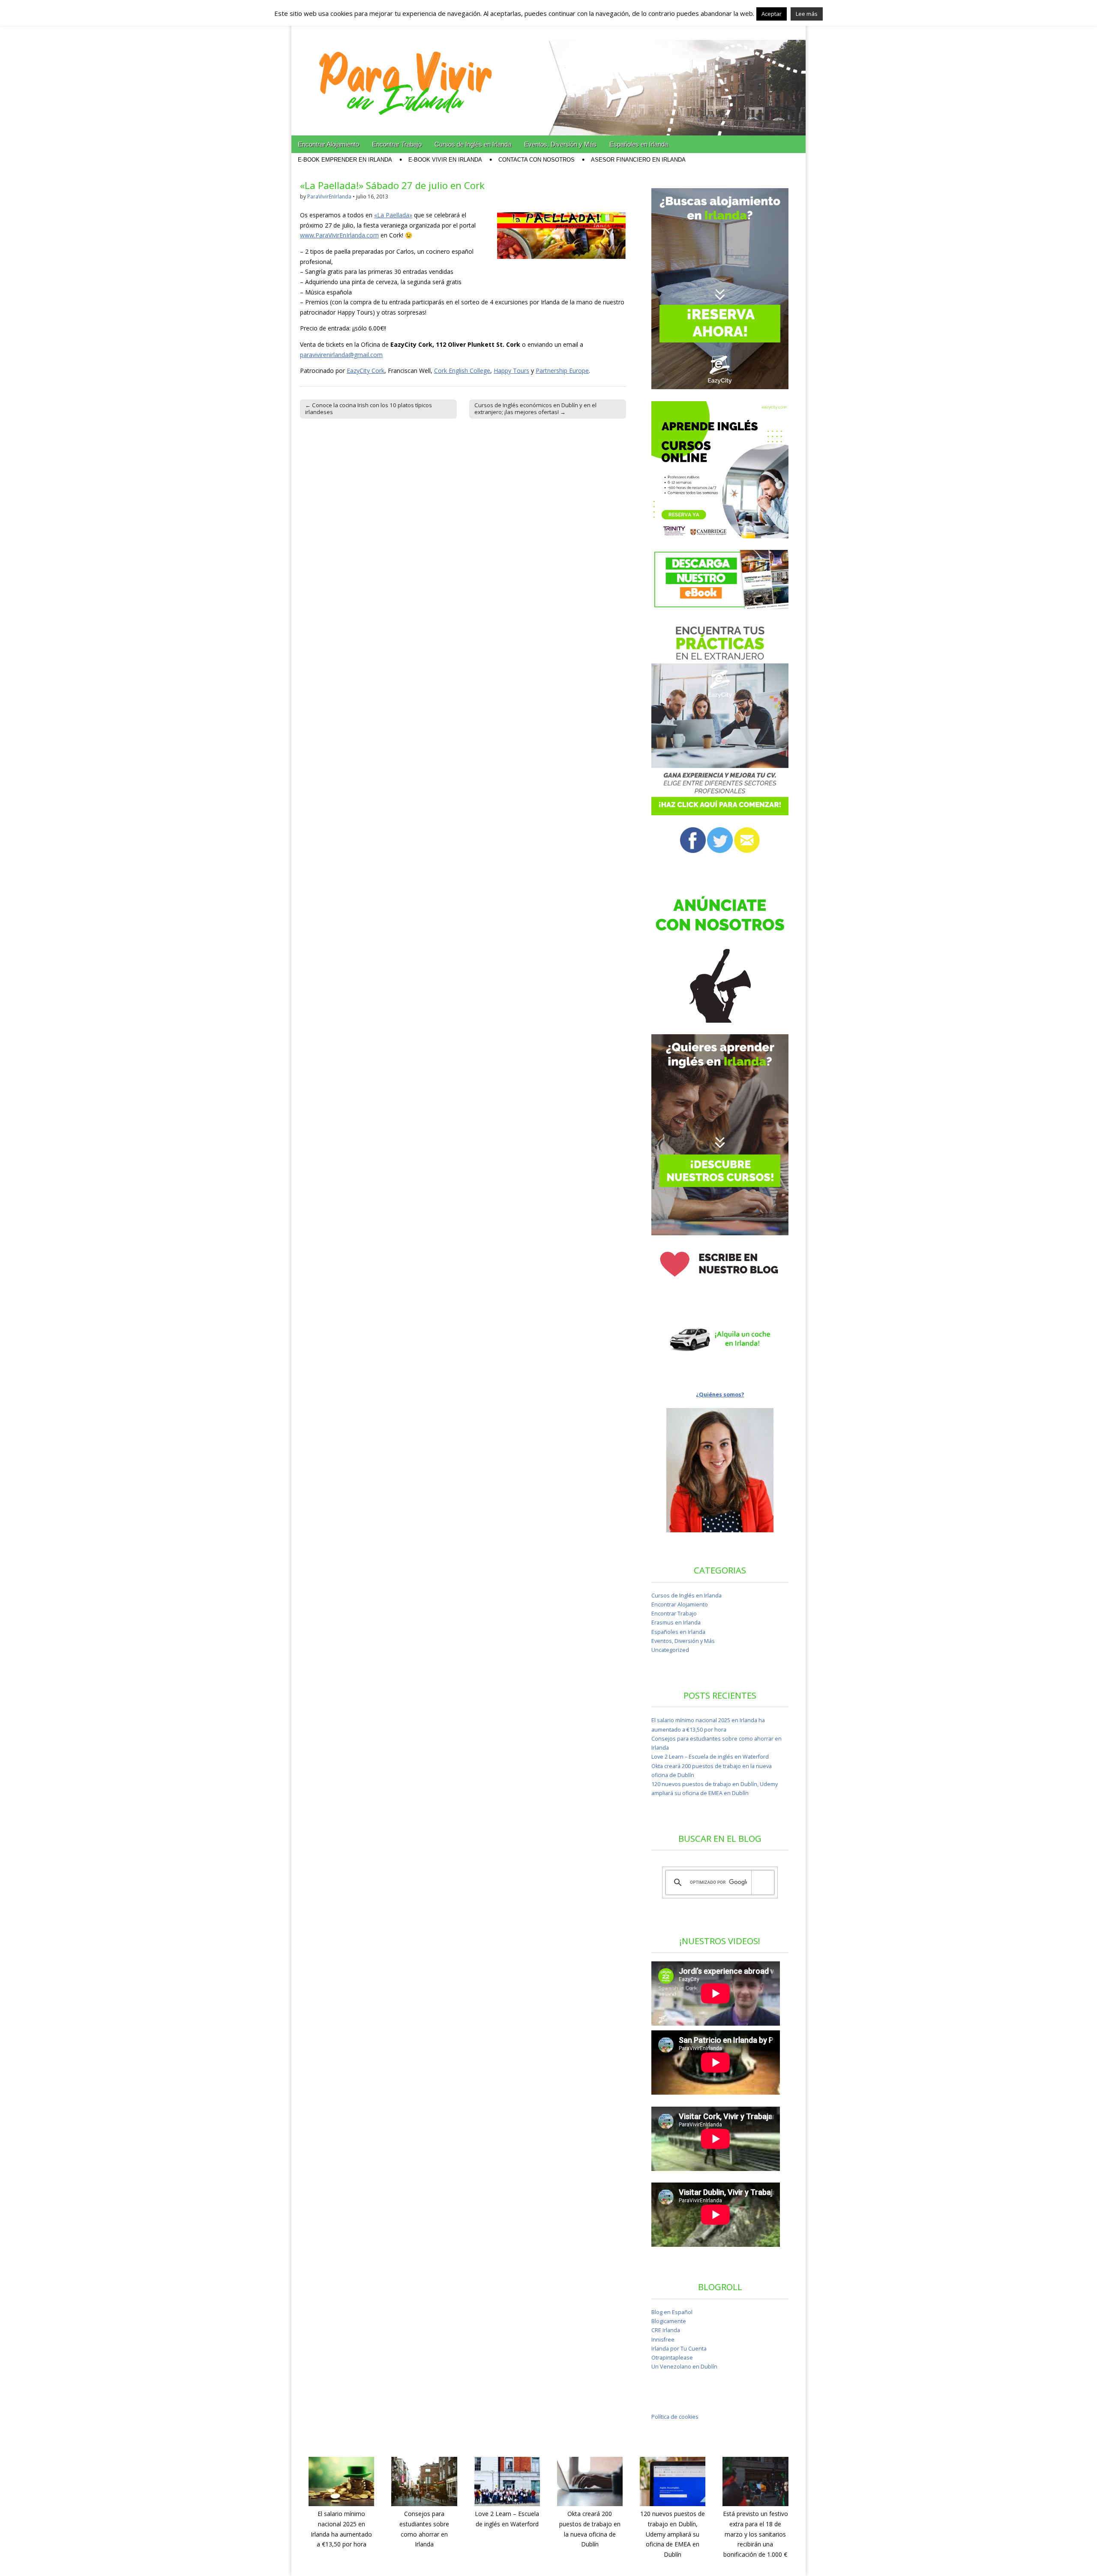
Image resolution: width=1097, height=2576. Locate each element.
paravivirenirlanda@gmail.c (337, 355)
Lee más (807, 14)
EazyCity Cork (366, 371)
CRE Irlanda (666, 2330)
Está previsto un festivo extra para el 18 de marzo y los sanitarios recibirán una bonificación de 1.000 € (755, 2534)
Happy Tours (511, 371)
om (378, 355)
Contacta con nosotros (537, 160)
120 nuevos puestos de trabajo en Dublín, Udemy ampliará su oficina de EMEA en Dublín (673, 2534)
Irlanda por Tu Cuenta (679, 2349)
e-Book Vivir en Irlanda (445, 160)
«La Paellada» (393, 215)
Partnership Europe (562, 371)
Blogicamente (669, 2321)
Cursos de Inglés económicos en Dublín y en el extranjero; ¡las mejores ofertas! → (535, 408)
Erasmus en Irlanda (676, 1623)
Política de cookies (675, 2417)
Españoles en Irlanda (639, 144)
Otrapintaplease (672, 2358)
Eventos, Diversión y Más (560, 144)
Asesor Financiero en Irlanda (638, 160)
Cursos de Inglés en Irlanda (473, 144)
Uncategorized (670, 1650)
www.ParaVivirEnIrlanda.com (339, 235)
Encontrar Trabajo (397, 144)
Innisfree (663, 2340)
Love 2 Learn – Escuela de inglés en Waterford (710, 1757)
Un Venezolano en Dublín (684, 2367)
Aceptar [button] (772, 14)
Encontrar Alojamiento (328, 144)
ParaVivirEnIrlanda (329, 197)
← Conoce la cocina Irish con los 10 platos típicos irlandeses (369, 408)
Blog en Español (672, 2312)
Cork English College (462, 371)
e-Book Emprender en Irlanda (345, 160)
